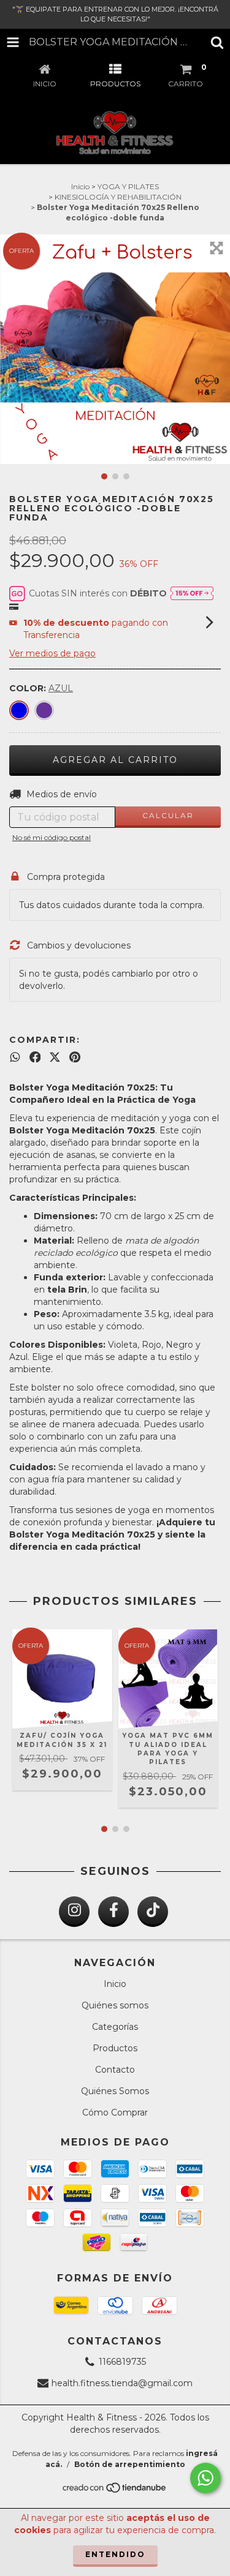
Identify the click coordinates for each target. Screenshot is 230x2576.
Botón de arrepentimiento (130, 2464)
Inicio (80, 186)
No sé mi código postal (52, 837)
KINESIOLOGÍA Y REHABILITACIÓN (118, 197)
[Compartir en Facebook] (35, 1057)
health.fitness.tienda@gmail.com (122, 2383)
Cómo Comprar (115, 2112)
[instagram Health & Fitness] (74, 1912)
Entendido (115, 2554)
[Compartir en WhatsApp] (15, 1057)
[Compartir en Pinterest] (75, 1057)
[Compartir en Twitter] (55, 1057)
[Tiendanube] (115, 2491)
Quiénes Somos (115, 2091)
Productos (115, 2048)
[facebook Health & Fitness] (113, 1912)
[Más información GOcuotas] (192, 593)
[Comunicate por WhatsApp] (205, 2478)
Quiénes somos (115, 2005)
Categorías (115, 2027)
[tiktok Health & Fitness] (153, 1912)
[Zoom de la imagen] (217, 248)
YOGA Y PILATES (128, 186)
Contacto (115, 2070)
